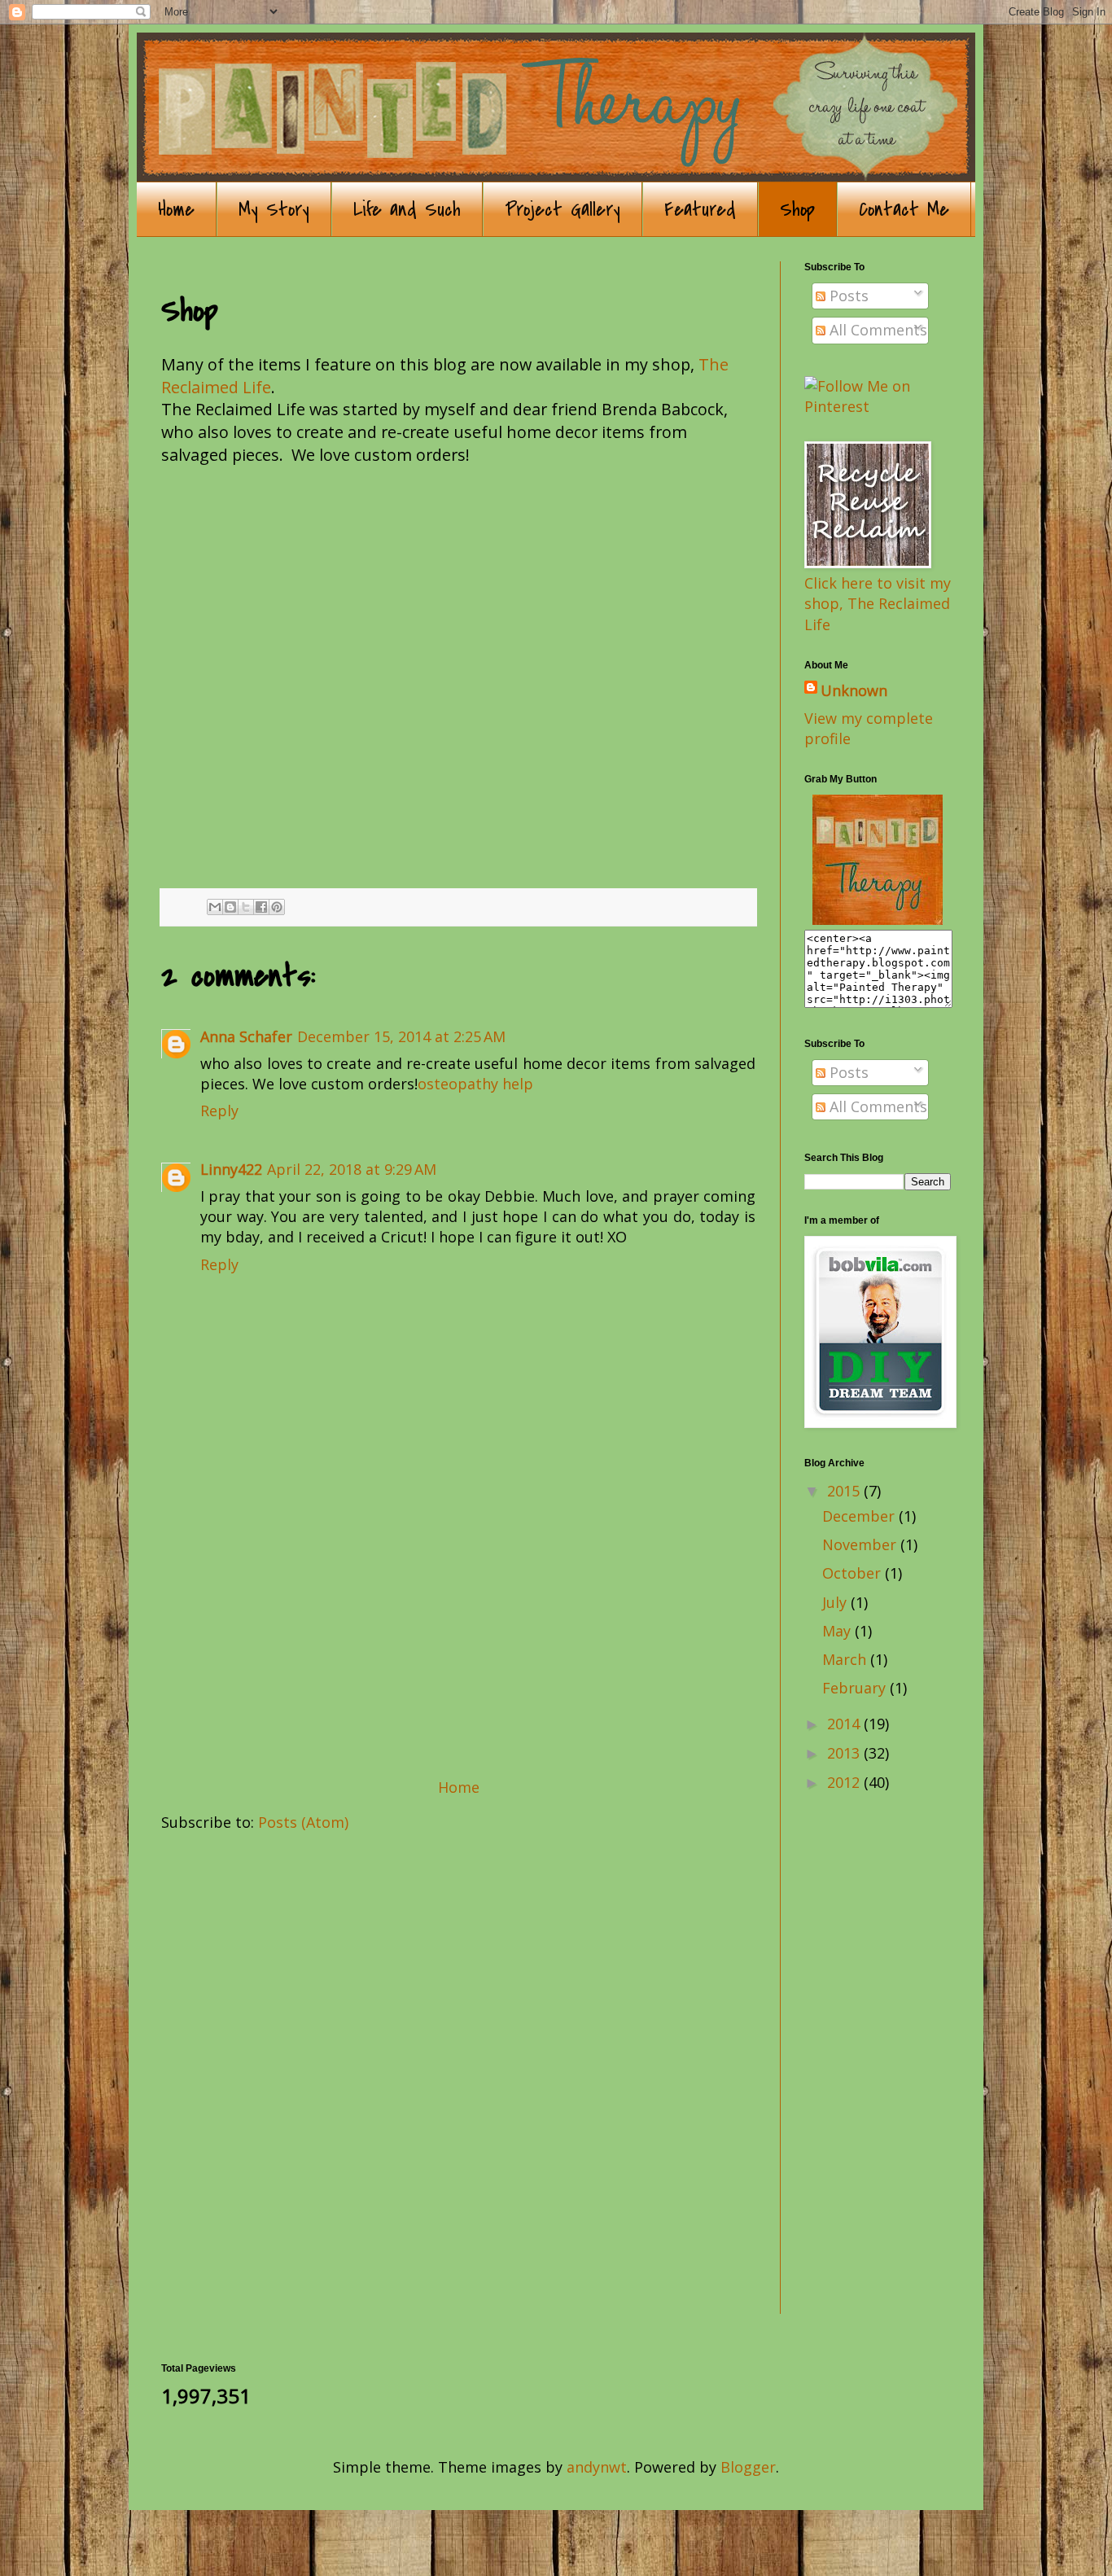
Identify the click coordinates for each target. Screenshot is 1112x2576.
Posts (847, 296)
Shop (797, 210)
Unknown (854, 690)
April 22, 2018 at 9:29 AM (352, 1169)
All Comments (876, 330)
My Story (274, 210)
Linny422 (231, 1169)
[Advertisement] (458, 1646)
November (861, 1544)
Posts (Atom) (303, 1822)
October (854, 1573)
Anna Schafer (246, 1036)
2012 (845, 1782)
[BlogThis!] (230, 907)
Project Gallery (563, 210)
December (860, 1516)
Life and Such (407, 210)
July (836, 1602)
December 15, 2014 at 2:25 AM (401, 1036)
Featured (700, 210)
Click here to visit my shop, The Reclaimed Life (878, 603)
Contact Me (904, 210)
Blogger (748, 2467)
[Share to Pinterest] (277, 907)
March (846, 1659)
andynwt (597, 2467)
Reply (219, 1111)
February (856, 1688)
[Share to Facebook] (261, 907)
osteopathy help (475, 1084)
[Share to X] (246, 907)
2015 (845, 1491)
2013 (845, 1753)
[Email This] (215, 907)
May (838, 1631)
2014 (845, 1724)
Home (176, 210)
